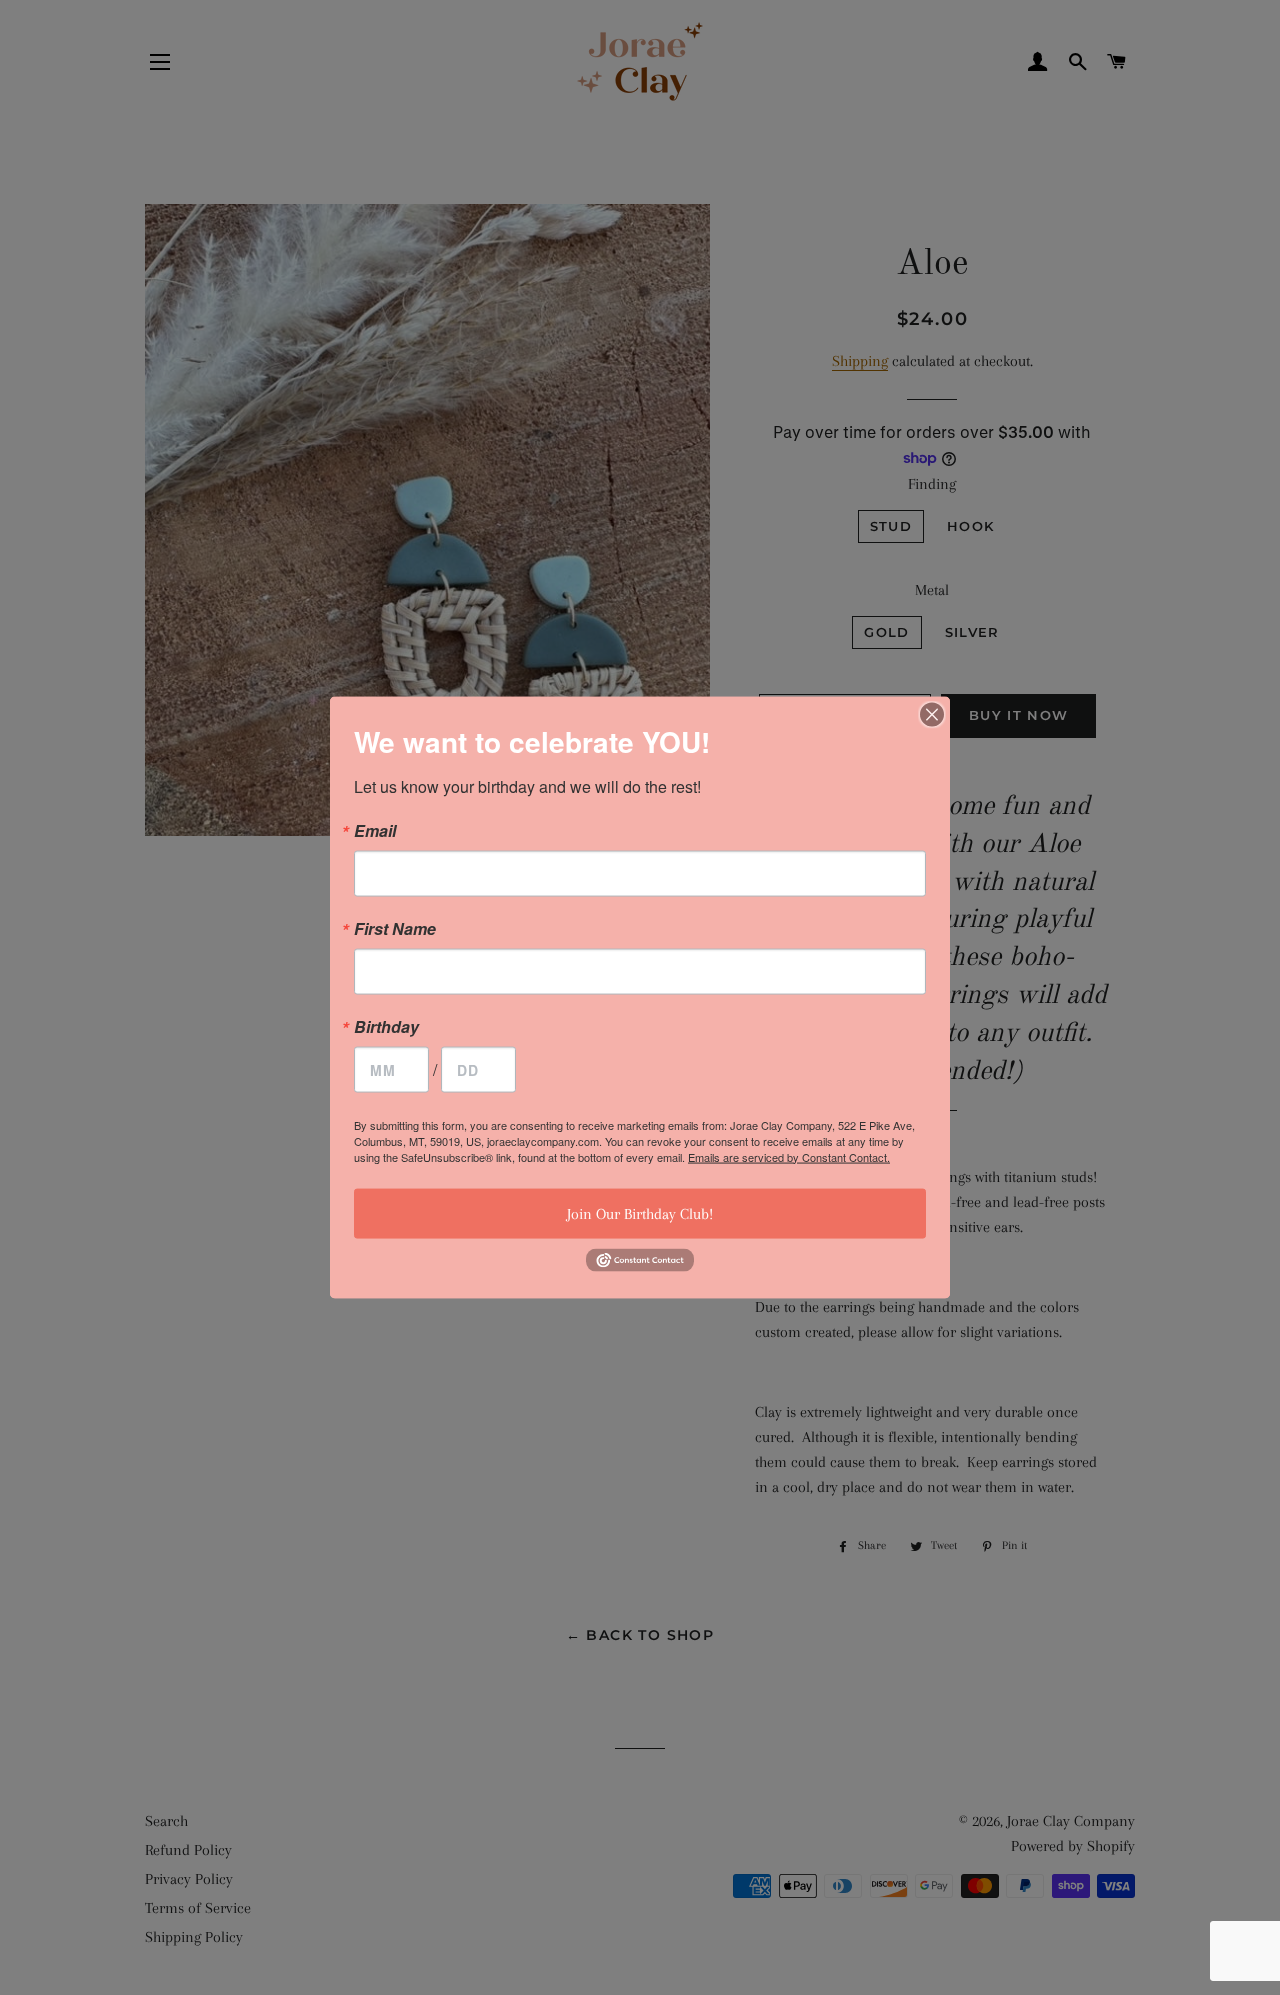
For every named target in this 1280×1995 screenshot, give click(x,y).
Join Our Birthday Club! (640, 1213)
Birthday (386, 1026)
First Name (395, 928)
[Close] (932, 714)
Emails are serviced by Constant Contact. (789, 1156)
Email (375, 830)
